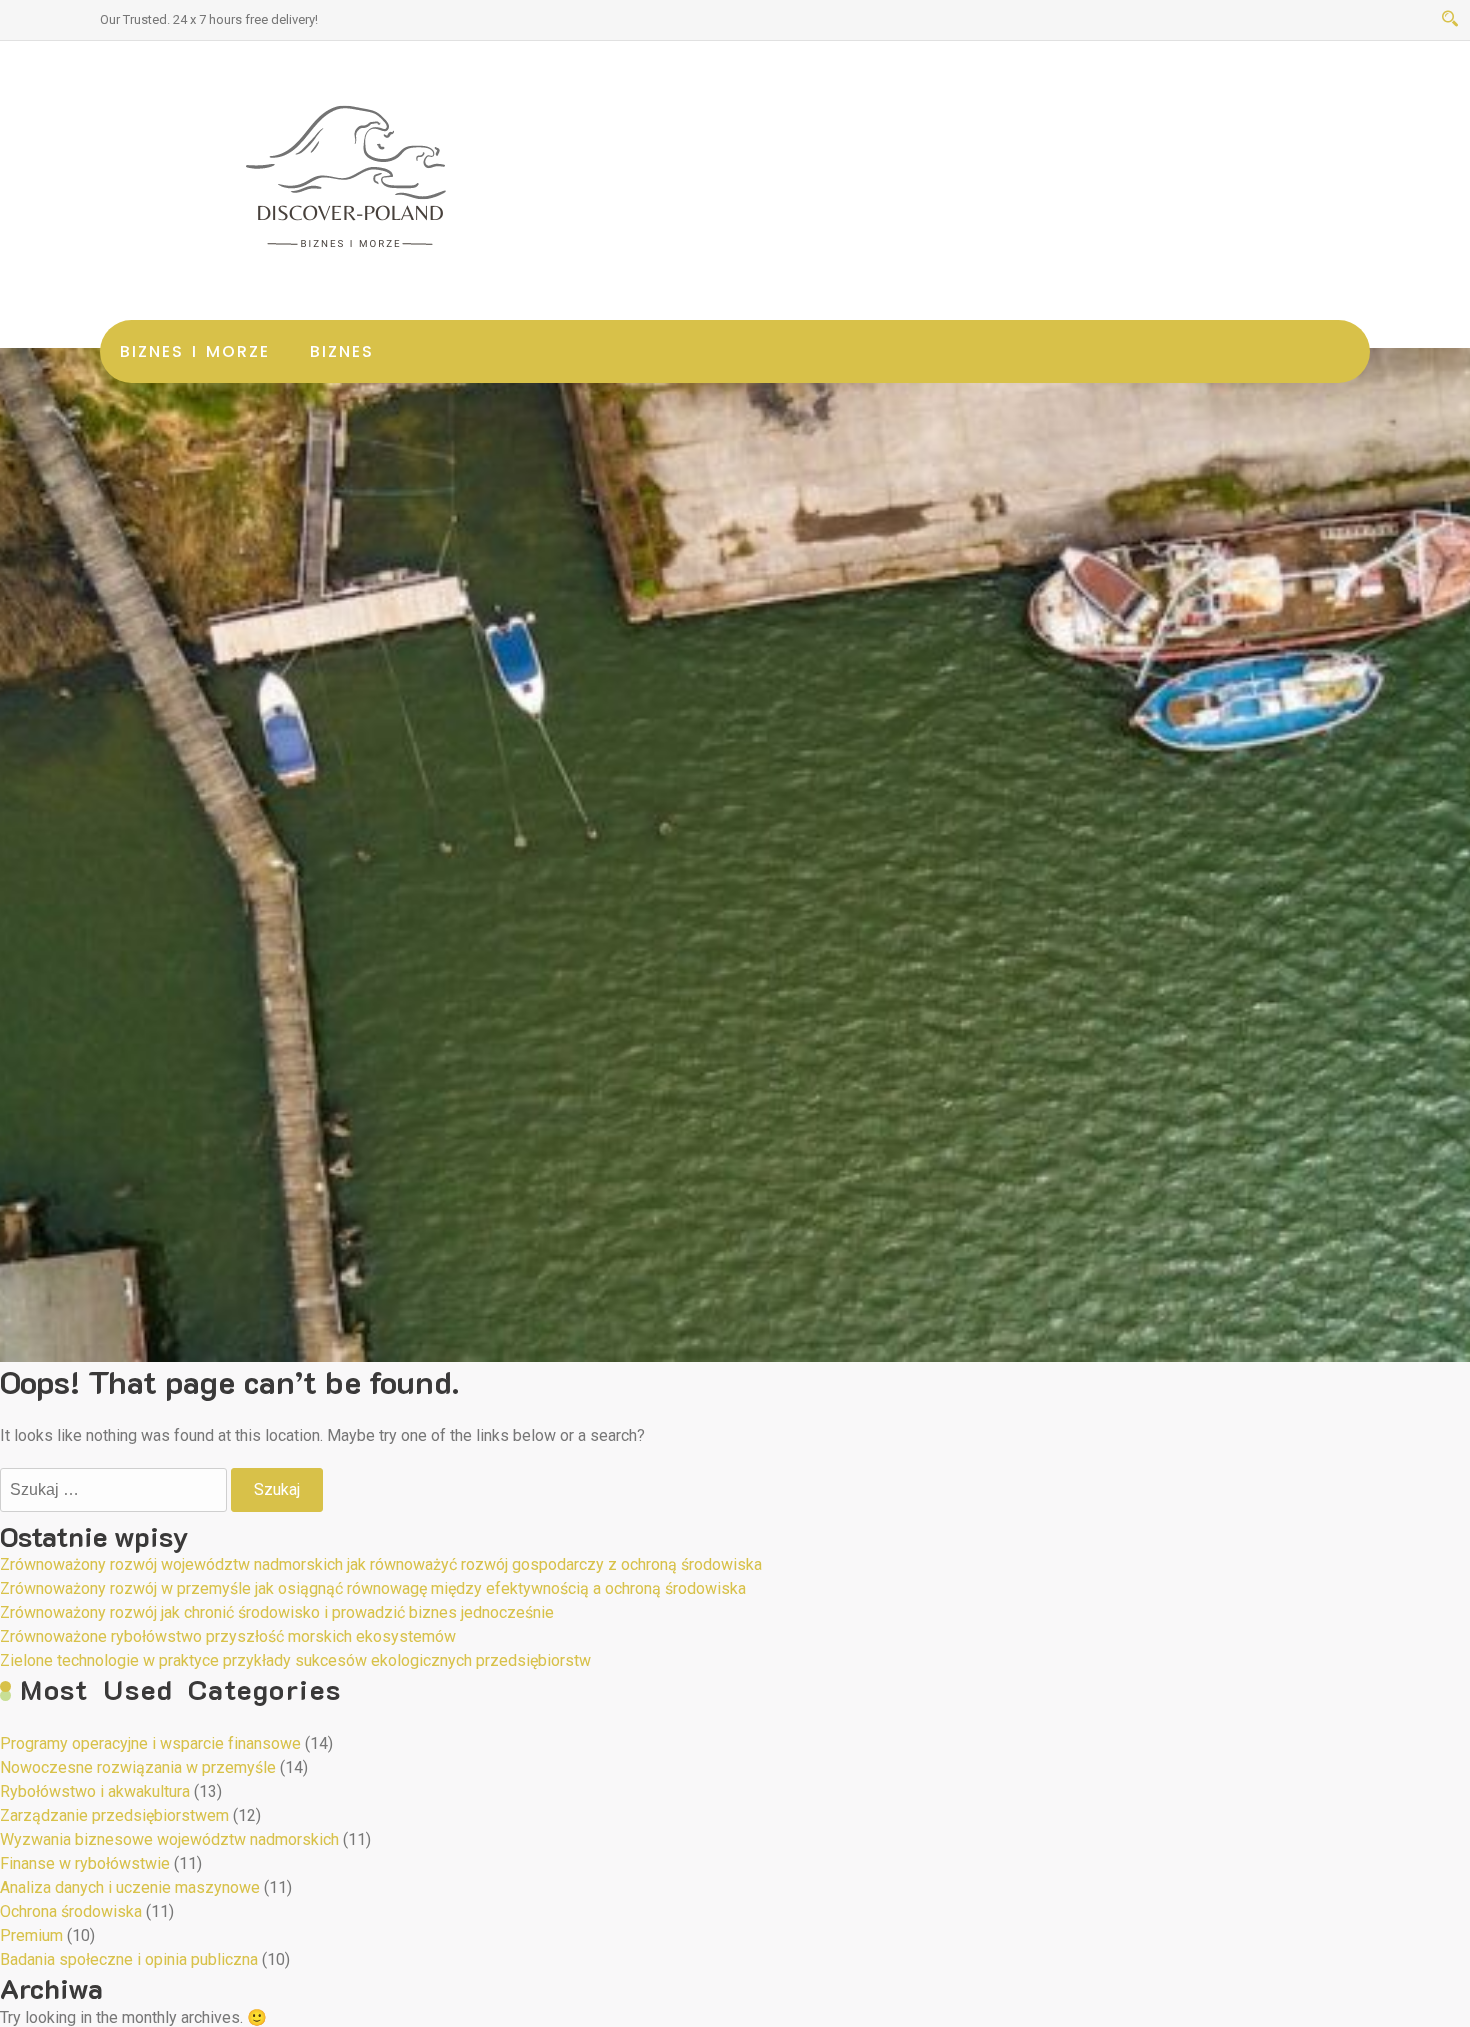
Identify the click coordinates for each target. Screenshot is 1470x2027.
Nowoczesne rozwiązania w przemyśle (138, 1767)
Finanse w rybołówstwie (85, 1863)
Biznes (342, 351)
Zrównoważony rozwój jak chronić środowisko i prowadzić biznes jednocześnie (277, 1612)
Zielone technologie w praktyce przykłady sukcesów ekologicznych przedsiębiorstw (295, 1660)
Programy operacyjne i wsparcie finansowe (150, 1743)
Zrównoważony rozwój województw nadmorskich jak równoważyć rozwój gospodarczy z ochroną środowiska (381, 1564)
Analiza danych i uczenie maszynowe (130, 1887)
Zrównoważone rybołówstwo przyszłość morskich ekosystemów (228, 1636)
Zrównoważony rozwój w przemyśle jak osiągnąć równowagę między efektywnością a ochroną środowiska (373, 1588)
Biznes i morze (195, 351)
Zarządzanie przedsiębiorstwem (114, 1815)
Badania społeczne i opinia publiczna (129, 1959)
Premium (31, 1935)
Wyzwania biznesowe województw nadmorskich (169, 1839)
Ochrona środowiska (71, 1911)
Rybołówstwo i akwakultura (95, 1791)
